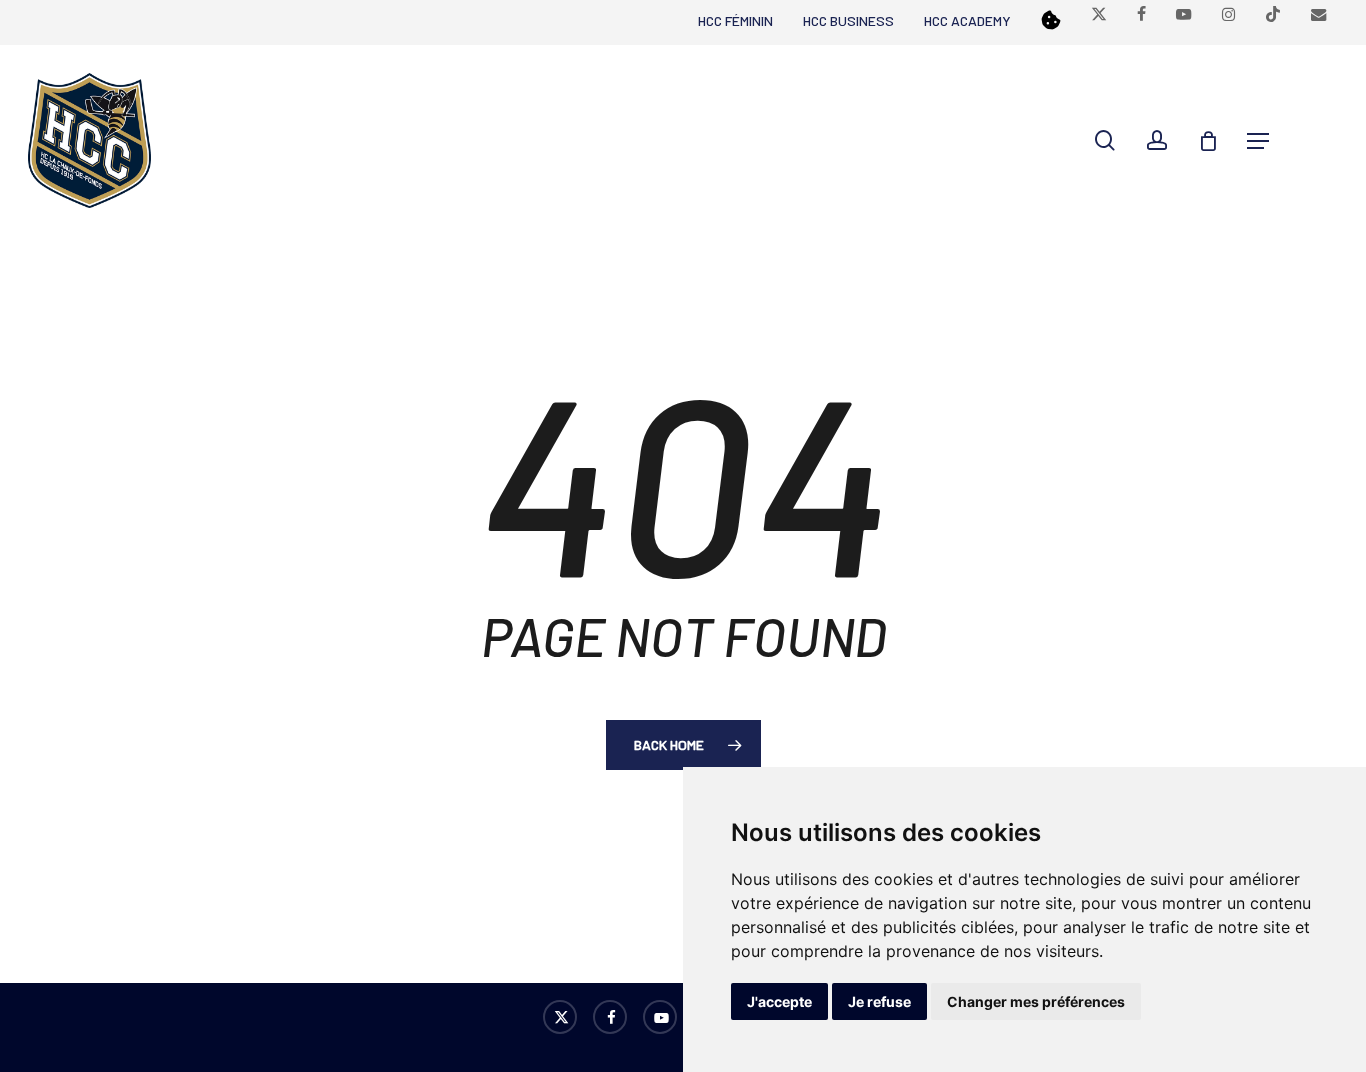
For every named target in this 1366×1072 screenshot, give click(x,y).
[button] (1258, 141)
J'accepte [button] (779, 1001)
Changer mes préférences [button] (1036, 1001)
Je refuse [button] (879, 1001)
